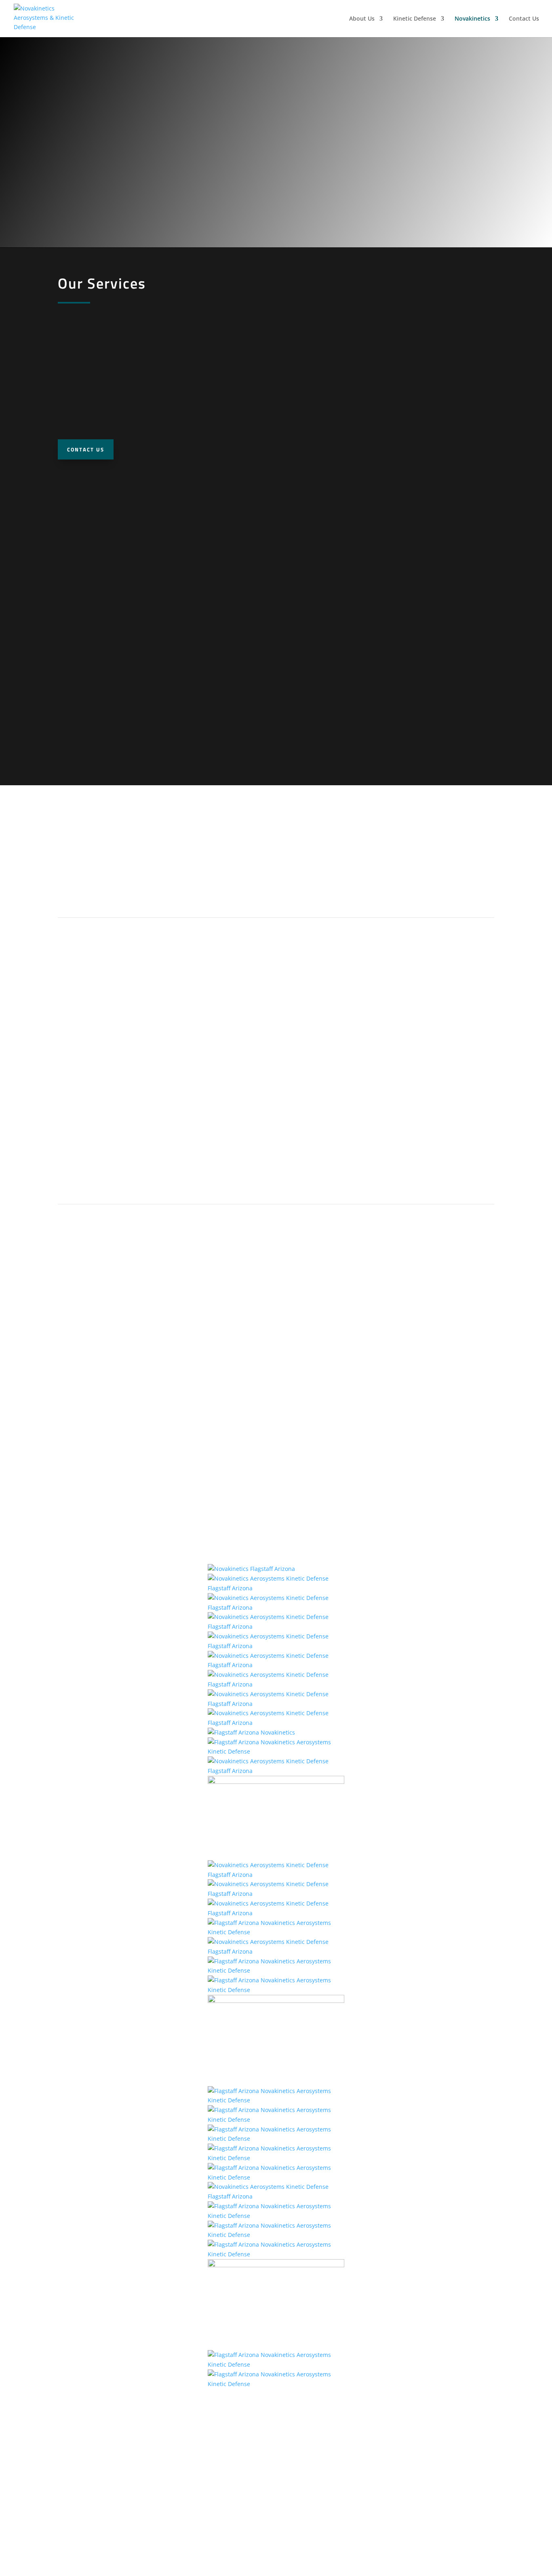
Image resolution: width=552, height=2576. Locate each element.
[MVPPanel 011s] (276, 1723)
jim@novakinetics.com (429, 2472)
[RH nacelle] (276, 1588)
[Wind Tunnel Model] (251, 1569)
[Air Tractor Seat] (276, 1751)
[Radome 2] (276, 1646)
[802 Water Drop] (276, 2384)
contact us (86, 449)
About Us (362, 19)
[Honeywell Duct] (276, 2139)
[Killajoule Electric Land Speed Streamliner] (276, 1875)
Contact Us (524, 19)
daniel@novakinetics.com (430, 2482)
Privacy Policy (276, 2513)
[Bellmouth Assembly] (276, 2120)
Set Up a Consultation (107, 895)
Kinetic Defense (415, 19)
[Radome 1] (276, 1626)
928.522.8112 (276, 2472)
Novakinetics (472, 19)
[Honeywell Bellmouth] (276, 1990)
